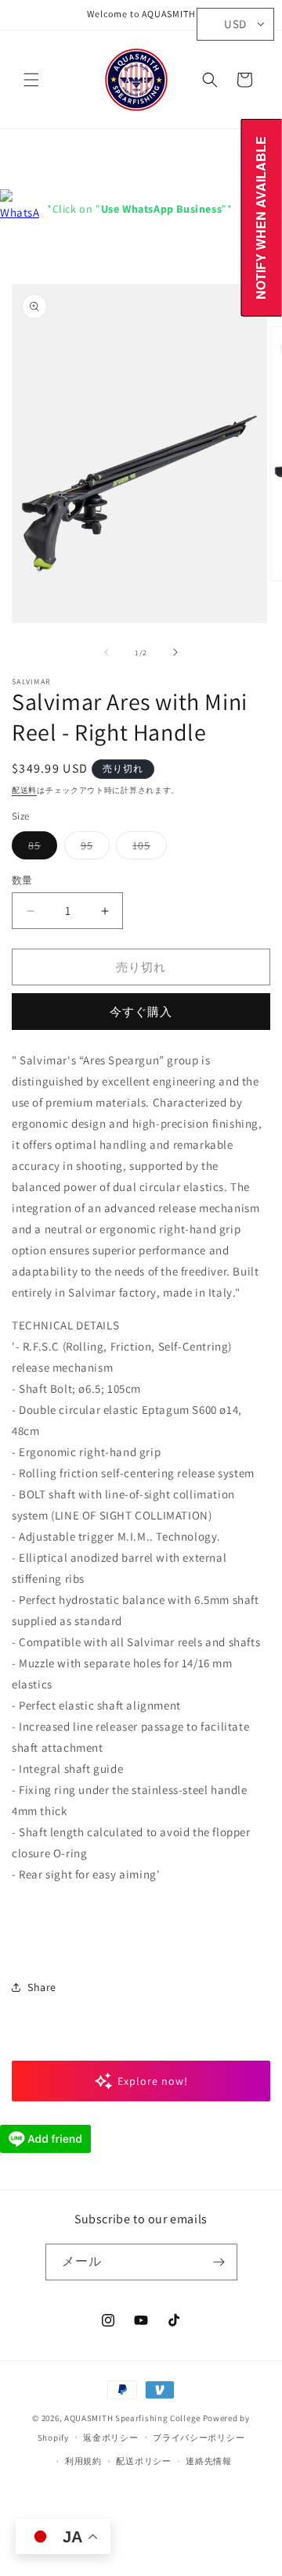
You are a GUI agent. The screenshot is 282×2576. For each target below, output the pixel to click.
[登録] (219, 2262)
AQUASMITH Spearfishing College (132, 2418)
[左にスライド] (107, 652)
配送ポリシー (143, 2461)
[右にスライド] (175, 652)
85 (40, 849)
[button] (31, 80)
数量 (22, 880)
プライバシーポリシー (199, 2438)
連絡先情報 (209, 2461)
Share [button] (42, 1987)
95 (92, 849)
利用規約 (83, 2461)
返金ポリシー (110, 2438)
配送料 (24, 790)
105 (147, 849)
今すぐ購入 (141, 1012)
